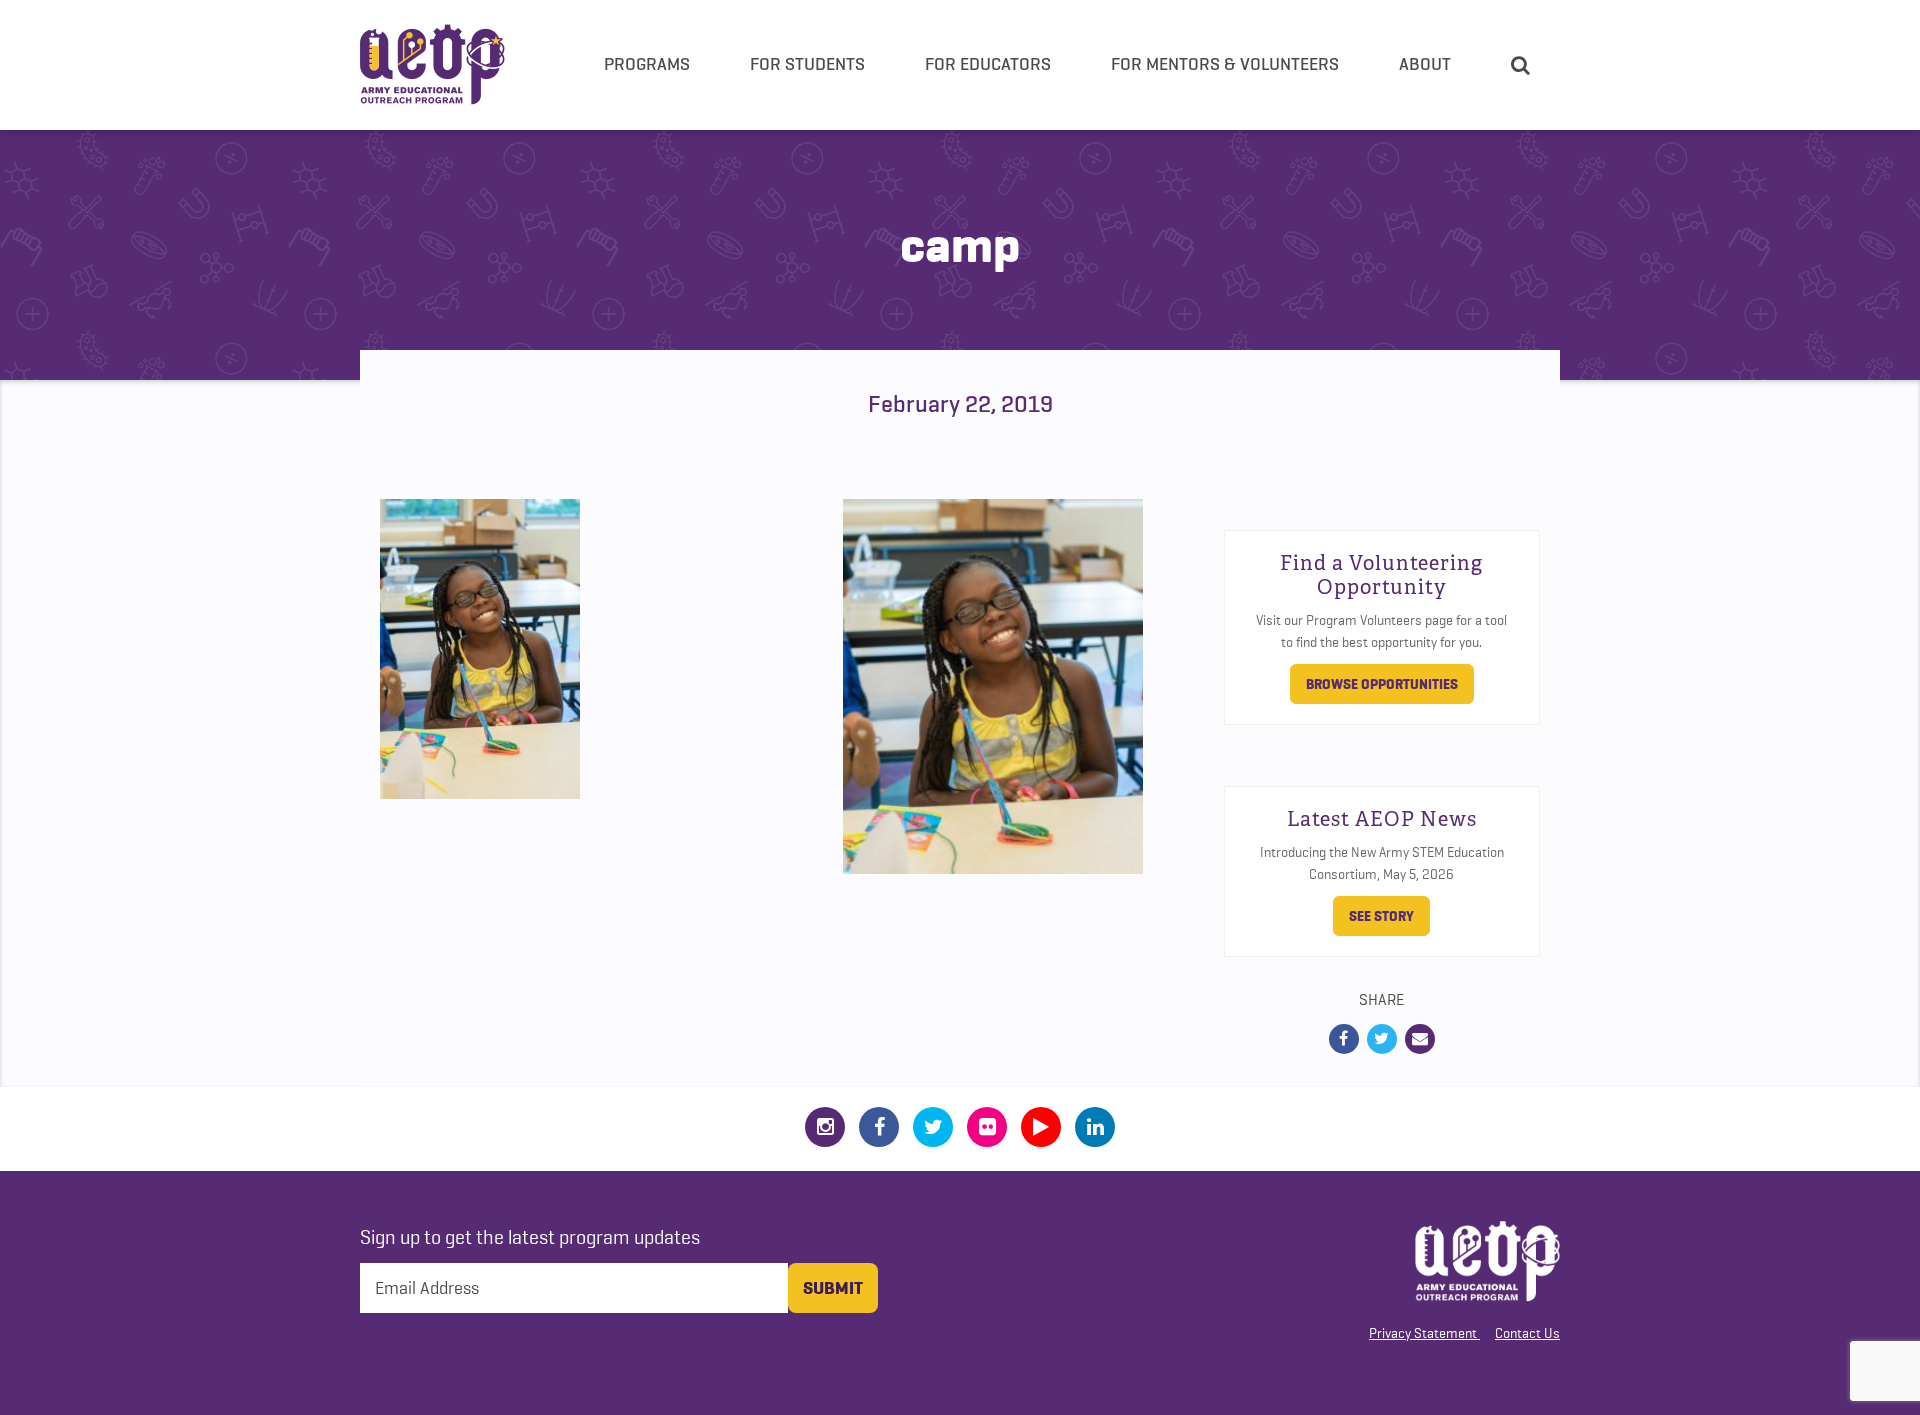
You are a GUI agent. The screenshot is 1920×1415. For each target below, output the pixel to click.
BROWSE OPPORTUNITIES (1382, 684)
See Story (1381, 916)
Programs (647, 64)
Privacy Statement (1423, 1333)
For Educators (988, 64)
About (1425, 64)
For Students (807, 64)
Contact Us (1527, 1333)
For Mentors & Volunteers (1225, 64)
